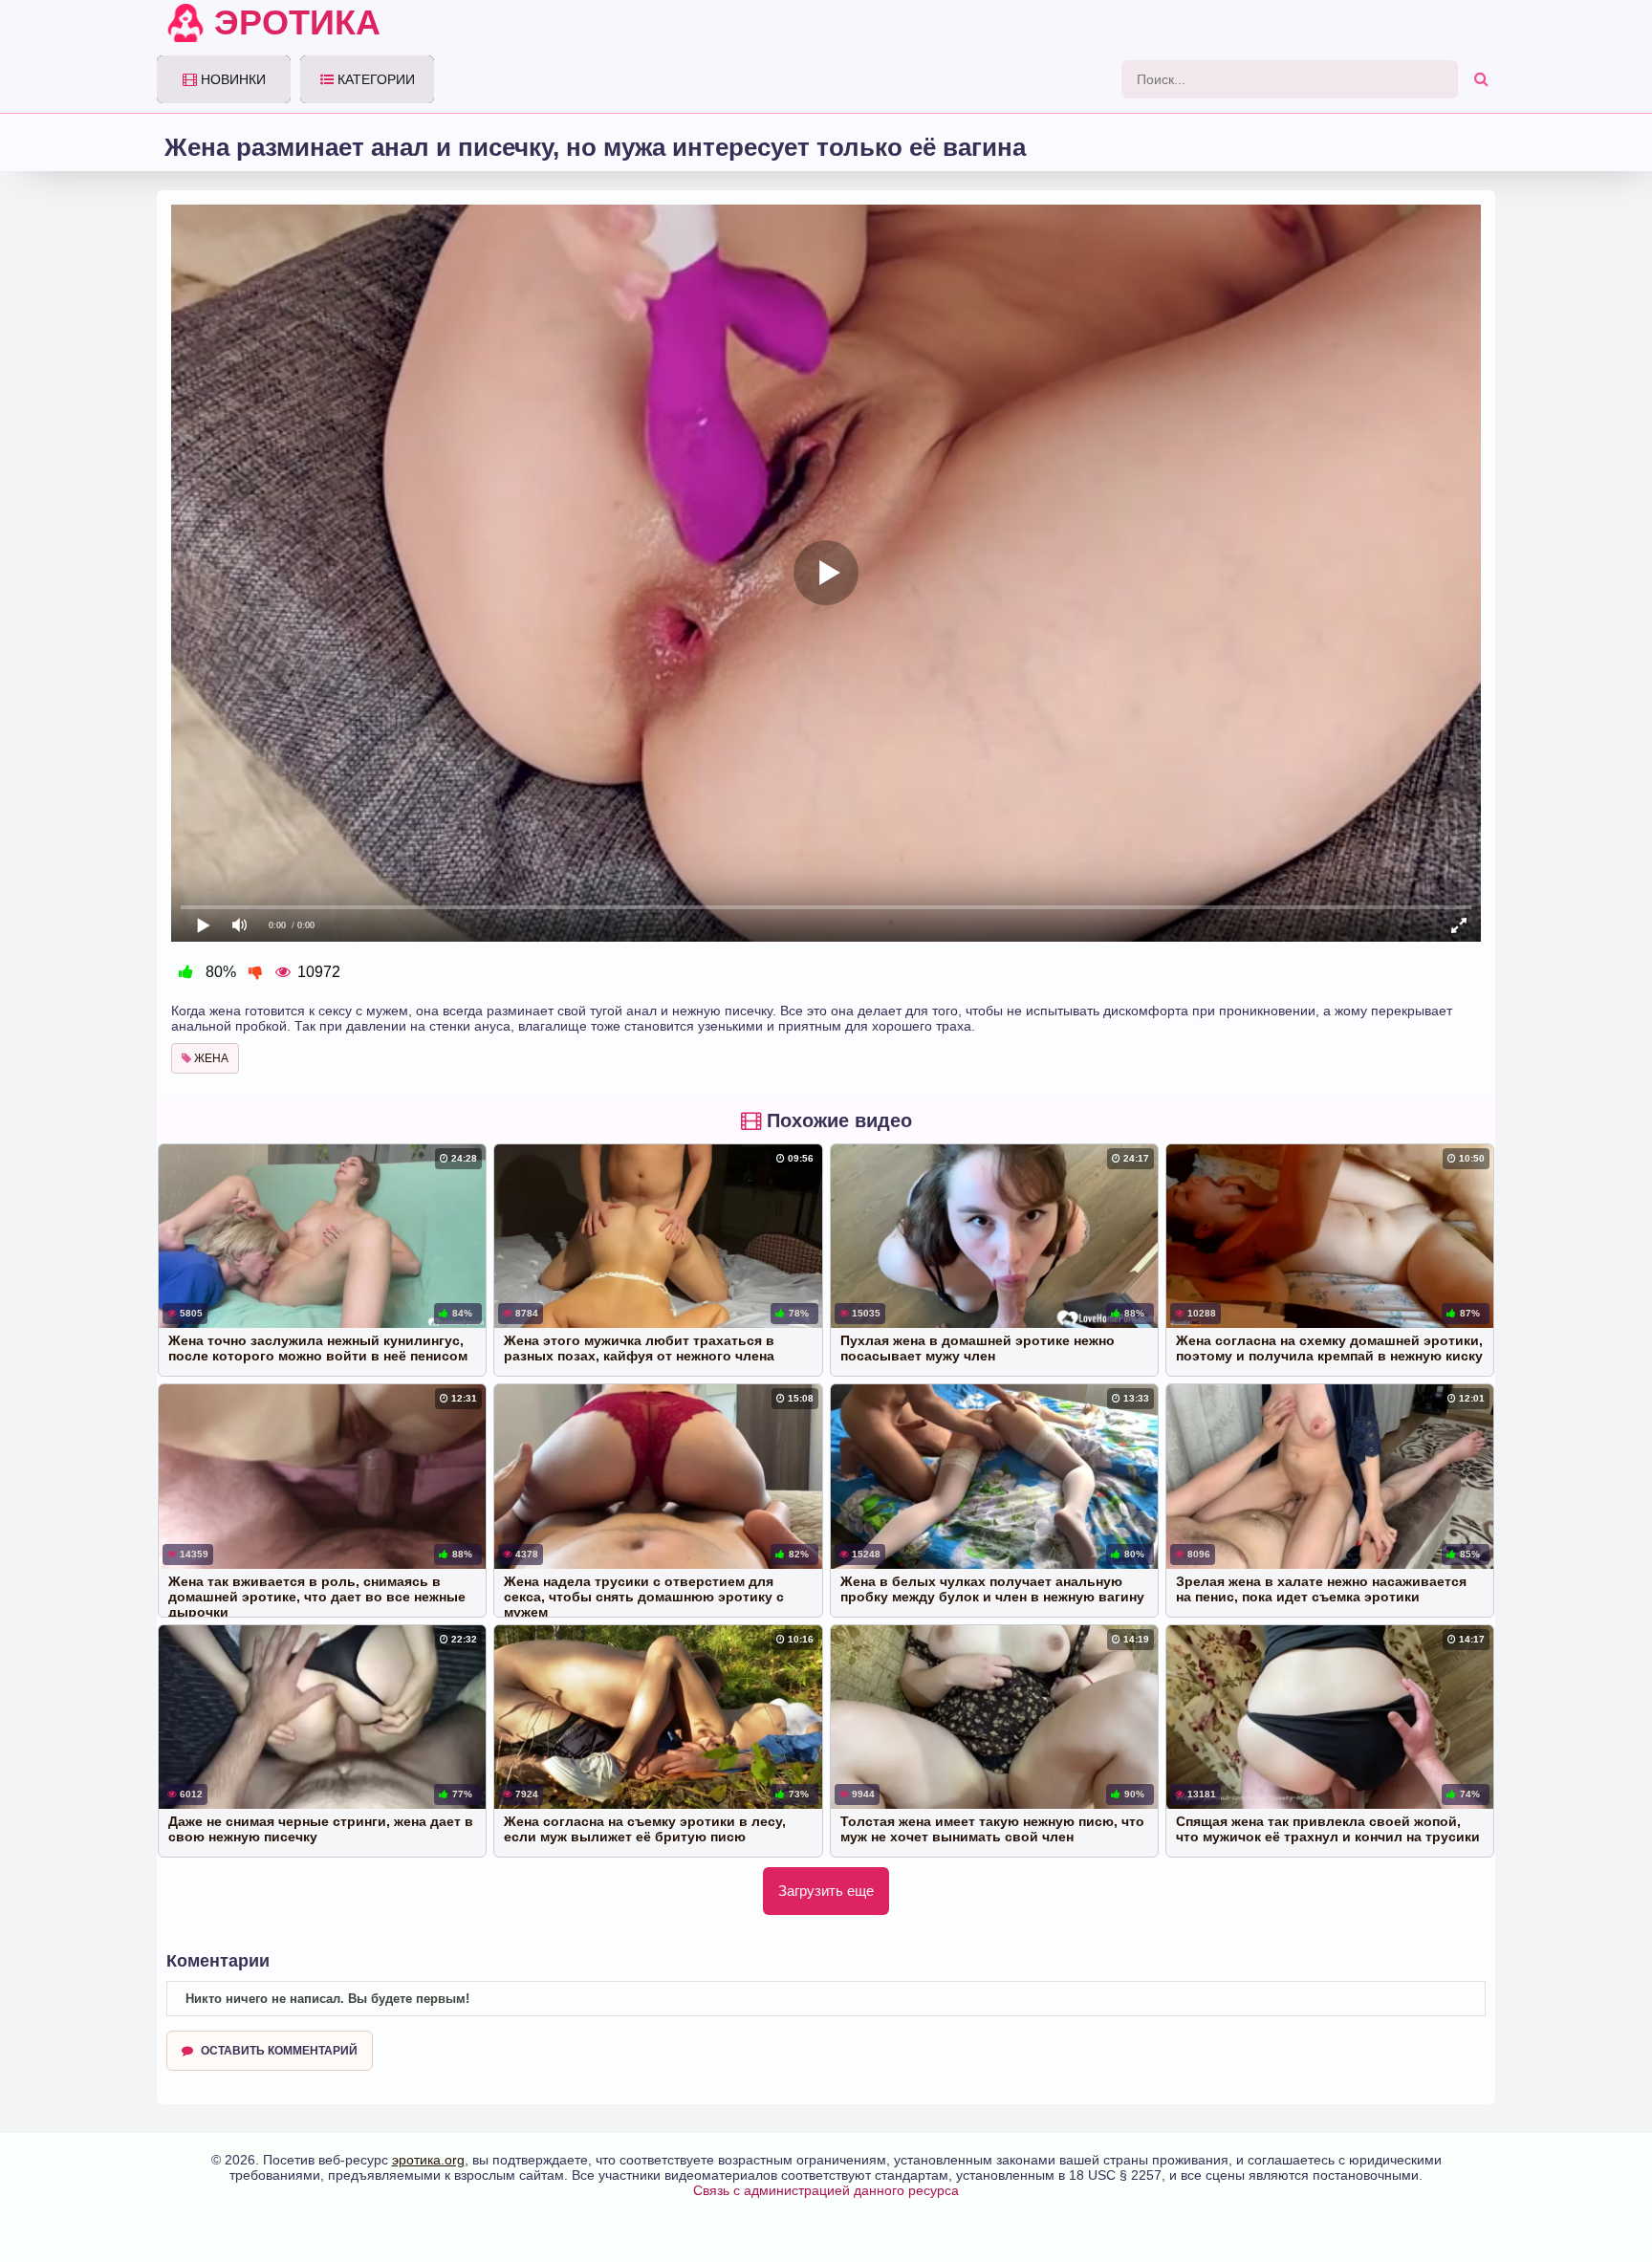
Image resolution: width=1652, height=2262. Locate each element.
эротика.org (428, 2160)
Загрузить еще (826, 1891)
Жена (210, 1058)
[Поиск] (1481, 79)
